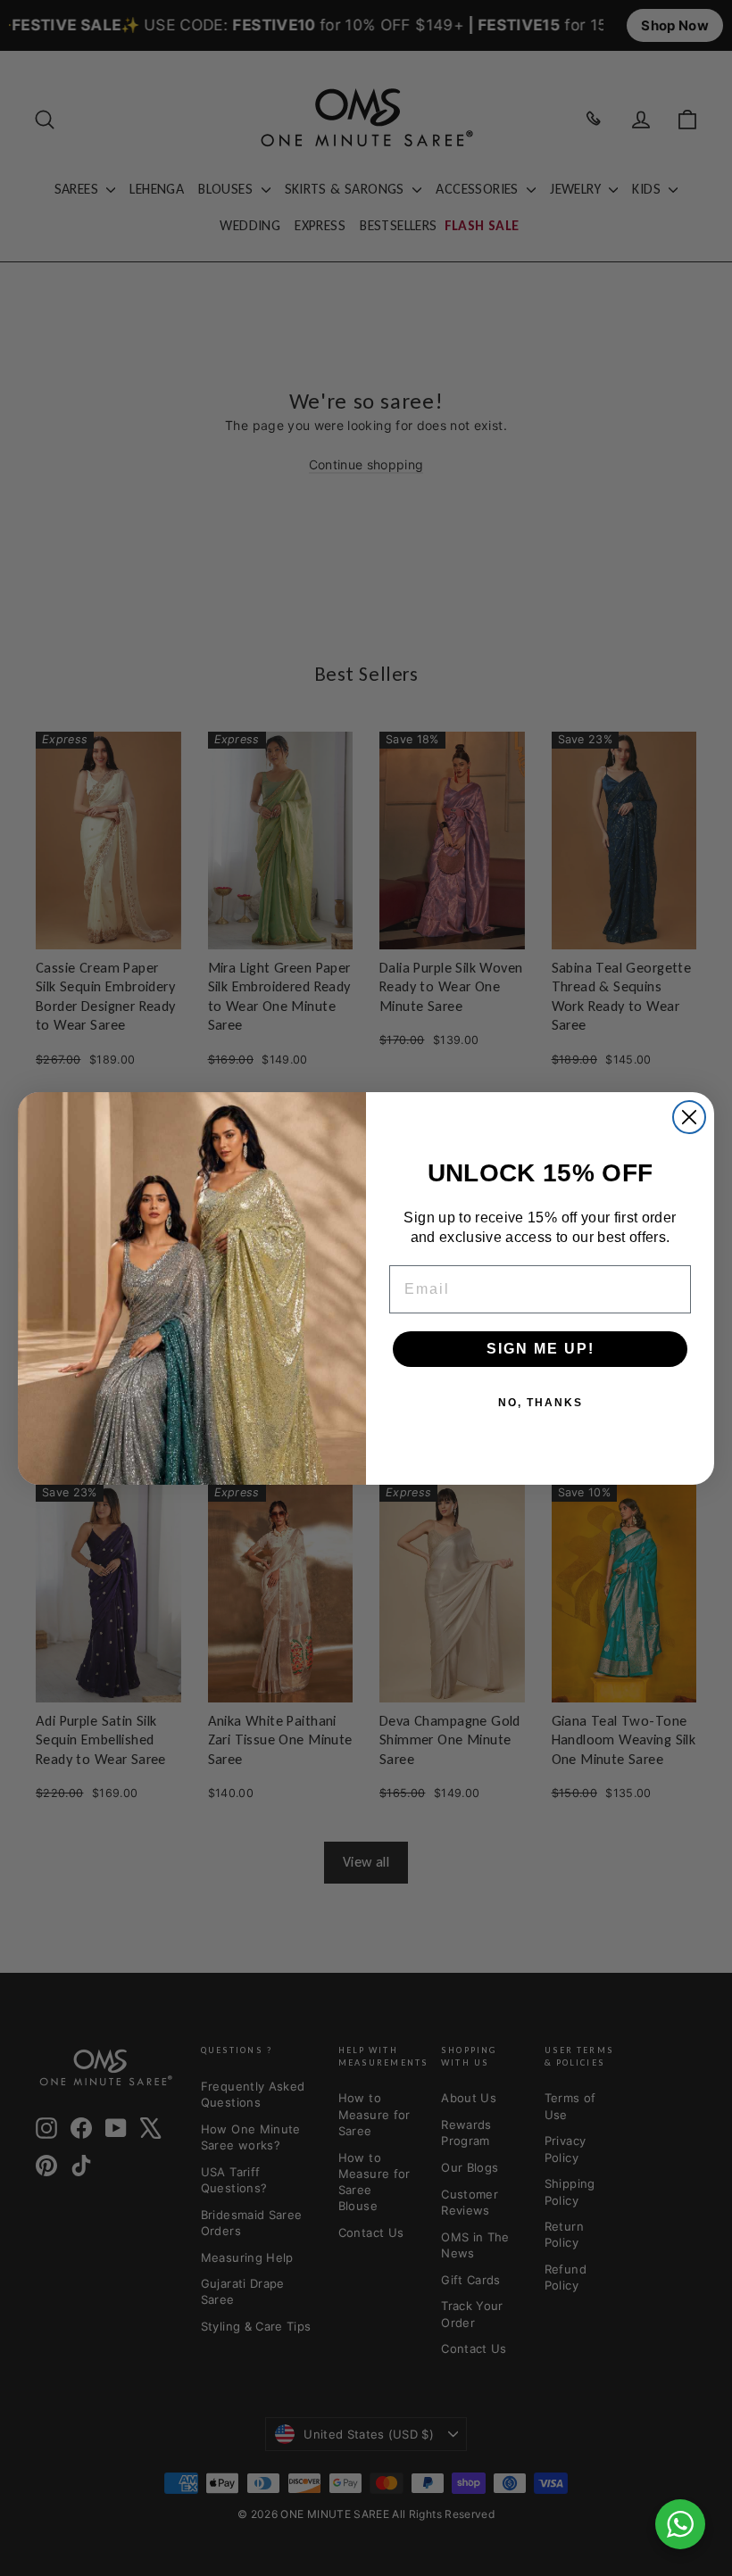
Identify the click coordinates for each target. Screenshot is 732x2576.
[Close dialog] (689, 1117)
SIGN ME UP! (541, 1349)
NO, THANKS (541, 1403)
